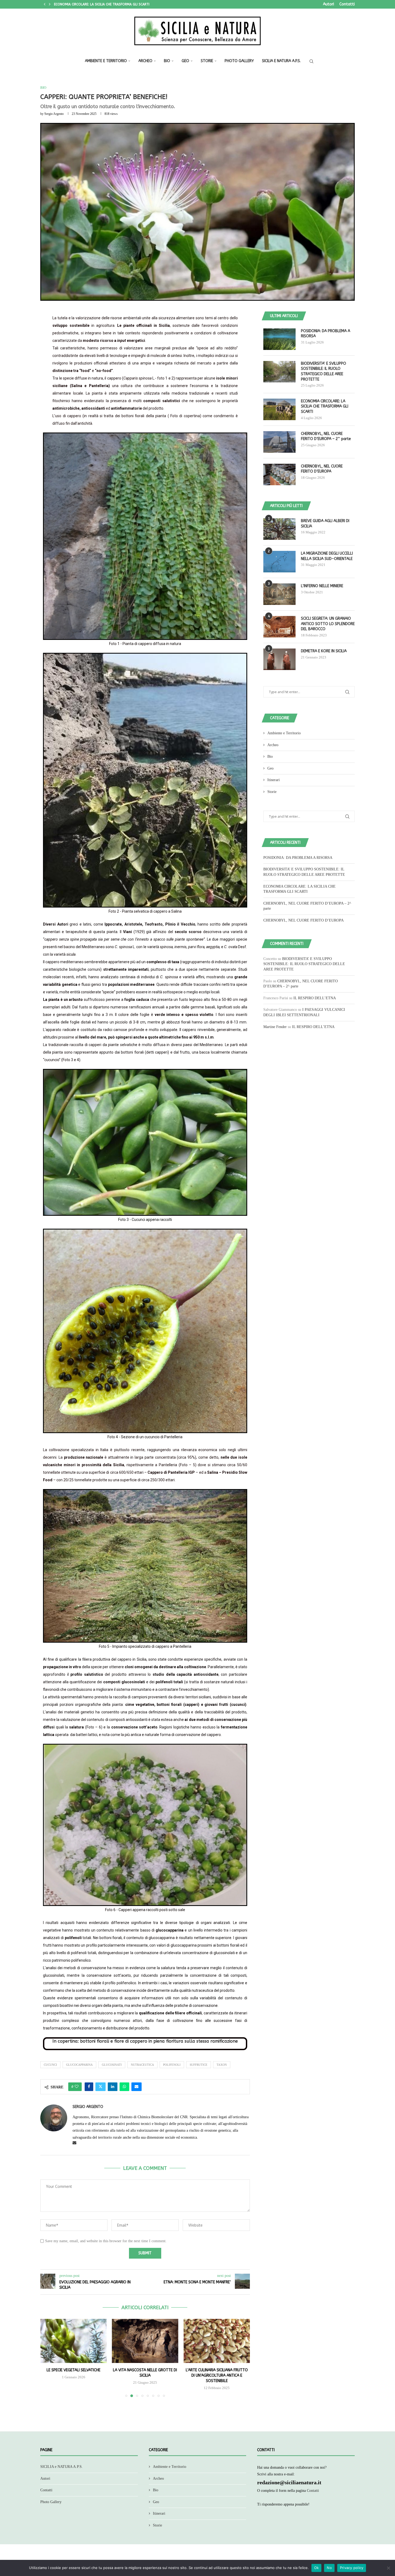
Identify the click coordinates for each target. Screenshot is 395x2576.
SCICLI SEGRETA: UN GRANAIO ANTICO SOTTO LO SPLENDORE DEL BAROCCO (328, 624)
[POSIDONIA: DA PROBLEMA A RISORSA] (279, 339)
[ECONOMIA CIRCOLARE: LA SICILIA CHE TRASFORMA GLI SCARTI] (279, 409)
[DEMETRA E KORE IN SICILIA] (279, 659)
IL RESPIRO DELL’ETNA (315, 998)
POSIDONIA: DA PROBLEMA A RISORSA (326, 334)
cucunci (50, 2065)
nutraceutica (142, 2065)
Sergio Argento (54, 114)
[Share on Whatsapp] (124, 2087)
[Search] (311, 61)
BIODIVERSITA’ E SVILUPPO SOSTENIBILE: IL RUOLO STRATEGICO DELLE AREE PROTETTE (324, 371)
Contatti (347, 4)
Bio (167, 61)
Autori (328, 4)
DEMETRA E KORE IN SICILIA (324, 651)
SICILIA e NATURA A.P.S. (281, 61)
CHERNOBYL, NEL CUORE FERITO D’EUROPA (86, 4)
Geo (185, 61)
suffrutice (199, 2065)
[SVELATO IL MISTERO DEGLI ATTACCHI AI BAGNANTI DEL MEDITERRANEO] (217, 2341)
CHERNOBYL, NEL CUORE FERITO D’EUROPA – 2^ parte (326, 436)
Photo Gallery (239, 61)
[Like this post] (77, 2087)
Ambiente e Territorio (106, 61)
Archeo (145, 61)
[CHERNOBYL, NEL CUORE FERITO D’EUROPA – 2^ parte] (279, 442)
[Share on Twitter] (100, 2087)
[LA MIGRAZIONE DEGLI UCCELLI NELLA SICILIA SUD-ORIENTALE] (279, 562)
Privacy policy (352, 2568)
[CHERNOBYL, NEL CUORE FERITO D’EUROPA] (279, 474)
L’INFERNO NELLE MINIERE (322, 586)
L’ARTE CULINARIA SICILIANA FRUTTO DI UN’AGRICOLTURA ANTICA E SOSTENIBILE (145, 2375)
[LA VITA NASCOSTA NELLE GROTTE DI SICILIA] (73, 2341)
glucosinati (112, 2065)
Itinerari (274, 780)
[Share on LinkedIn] (113, 2087)
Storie (207, 61)
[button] (45, 4)
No (329, 2568)
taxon (222, 2065)
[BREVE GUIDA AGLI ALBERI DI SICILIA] (279, 529)
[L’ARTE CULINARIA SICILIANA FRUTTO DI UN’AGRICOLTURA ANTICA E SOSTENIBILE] (145, 2341)
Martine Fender (275, 1027)
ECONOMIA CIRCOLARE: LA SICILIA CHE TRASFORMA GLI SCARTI (325, 406)
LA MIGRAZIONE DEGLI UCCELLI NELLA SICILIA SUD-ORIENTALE (327, 556)
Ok (317, 2568)
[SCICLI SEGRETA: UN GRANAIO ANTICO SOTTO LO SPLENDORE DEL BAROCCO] (279, 627)
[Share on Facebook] (89, 2087)
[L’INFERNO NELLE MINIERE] (279, 594)
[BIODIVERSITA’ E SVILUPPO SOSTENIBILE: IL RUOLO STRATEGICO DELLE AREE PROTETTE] (279, 372)
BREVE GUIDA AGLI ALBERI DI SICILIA (325, 524)
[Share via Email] (137, 2087)
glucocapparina (79, 2065)
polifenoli (172, 2065)
